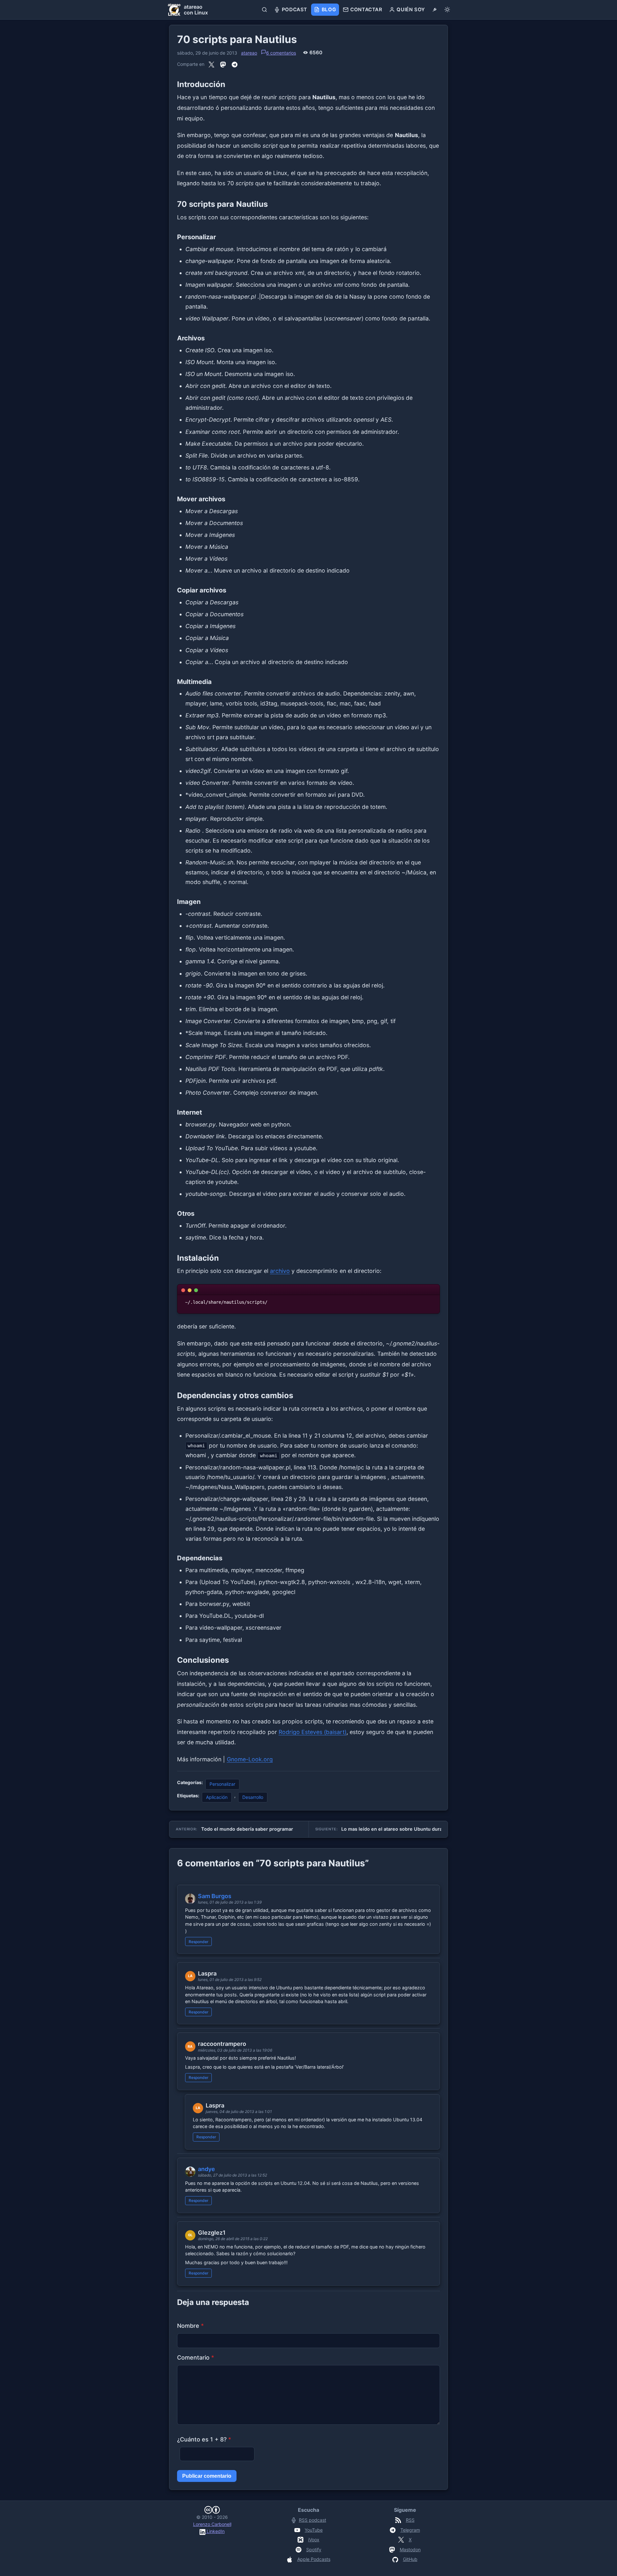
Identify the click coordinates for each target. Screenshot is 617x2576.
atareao (249, 53)
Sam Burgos (215, 1896)
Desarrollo (253, 1797)
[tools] (435, 10)
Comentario (196, 2357)
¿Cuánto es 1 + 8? (204, 2439)
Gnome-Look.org (250, 1759)
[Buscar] (265, 10)
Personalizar (222, 1784)
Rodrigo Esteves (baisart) (313, 1732)
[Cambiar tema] (447, 10)
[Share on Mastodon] (223, 65)
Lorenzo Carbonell (212, 2524)
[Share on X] (211, 65)
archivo (280, 1271)
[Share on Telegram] (235, 65)
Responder (199, 1942)
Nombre (190, 2326)
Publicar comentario (207, 2476)
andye (206, 2169)
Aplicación (217, 1797)
